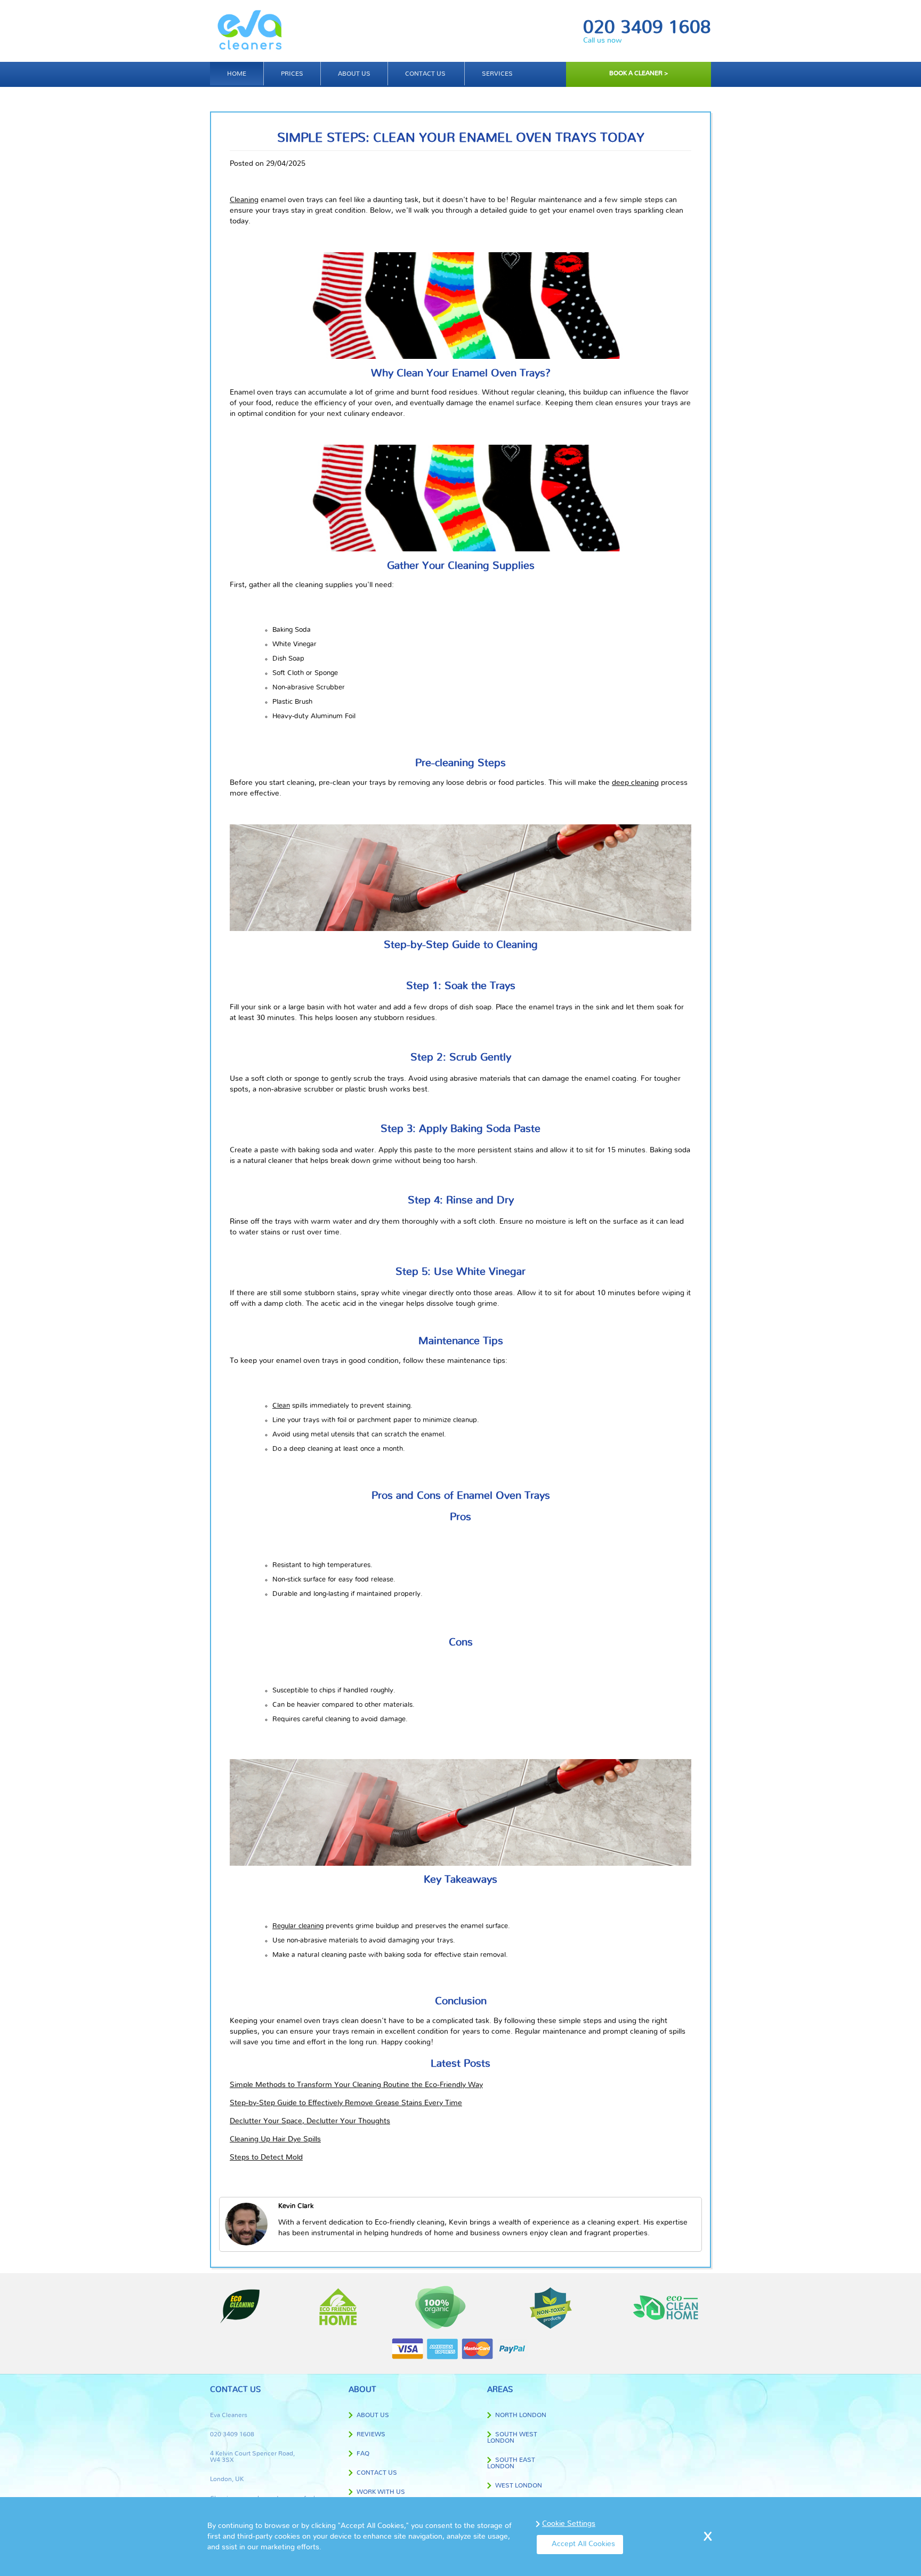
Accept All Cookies (583, 2544)
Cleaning (244, 200)
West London (519, 2485)
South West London (512, 2437)
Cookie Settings (569, 2524)
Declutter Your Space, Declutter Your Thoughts (310, 2121)
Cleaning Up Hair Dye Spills (275, 2139)
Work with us (381, 2492)
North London (521, 2415)
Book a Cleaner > (639, 73)
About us (354, 74)
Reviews (371, 2434)
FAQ (363, 2453)
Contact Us (377, 2473)
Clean (281, 1406)
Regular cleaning (298, 1926)
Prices (292, 74)
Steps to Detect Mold (266, 2157)
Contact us (425, 74)
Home (237, 74)
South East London (511, 2463)
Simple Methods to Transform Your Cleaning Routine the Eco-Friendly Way (356, 2085)
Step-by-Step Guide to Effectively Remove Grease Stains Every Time (346, 2103)
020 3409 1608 (647, 28)
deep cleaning (635, 783)
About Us (373, 2415)
